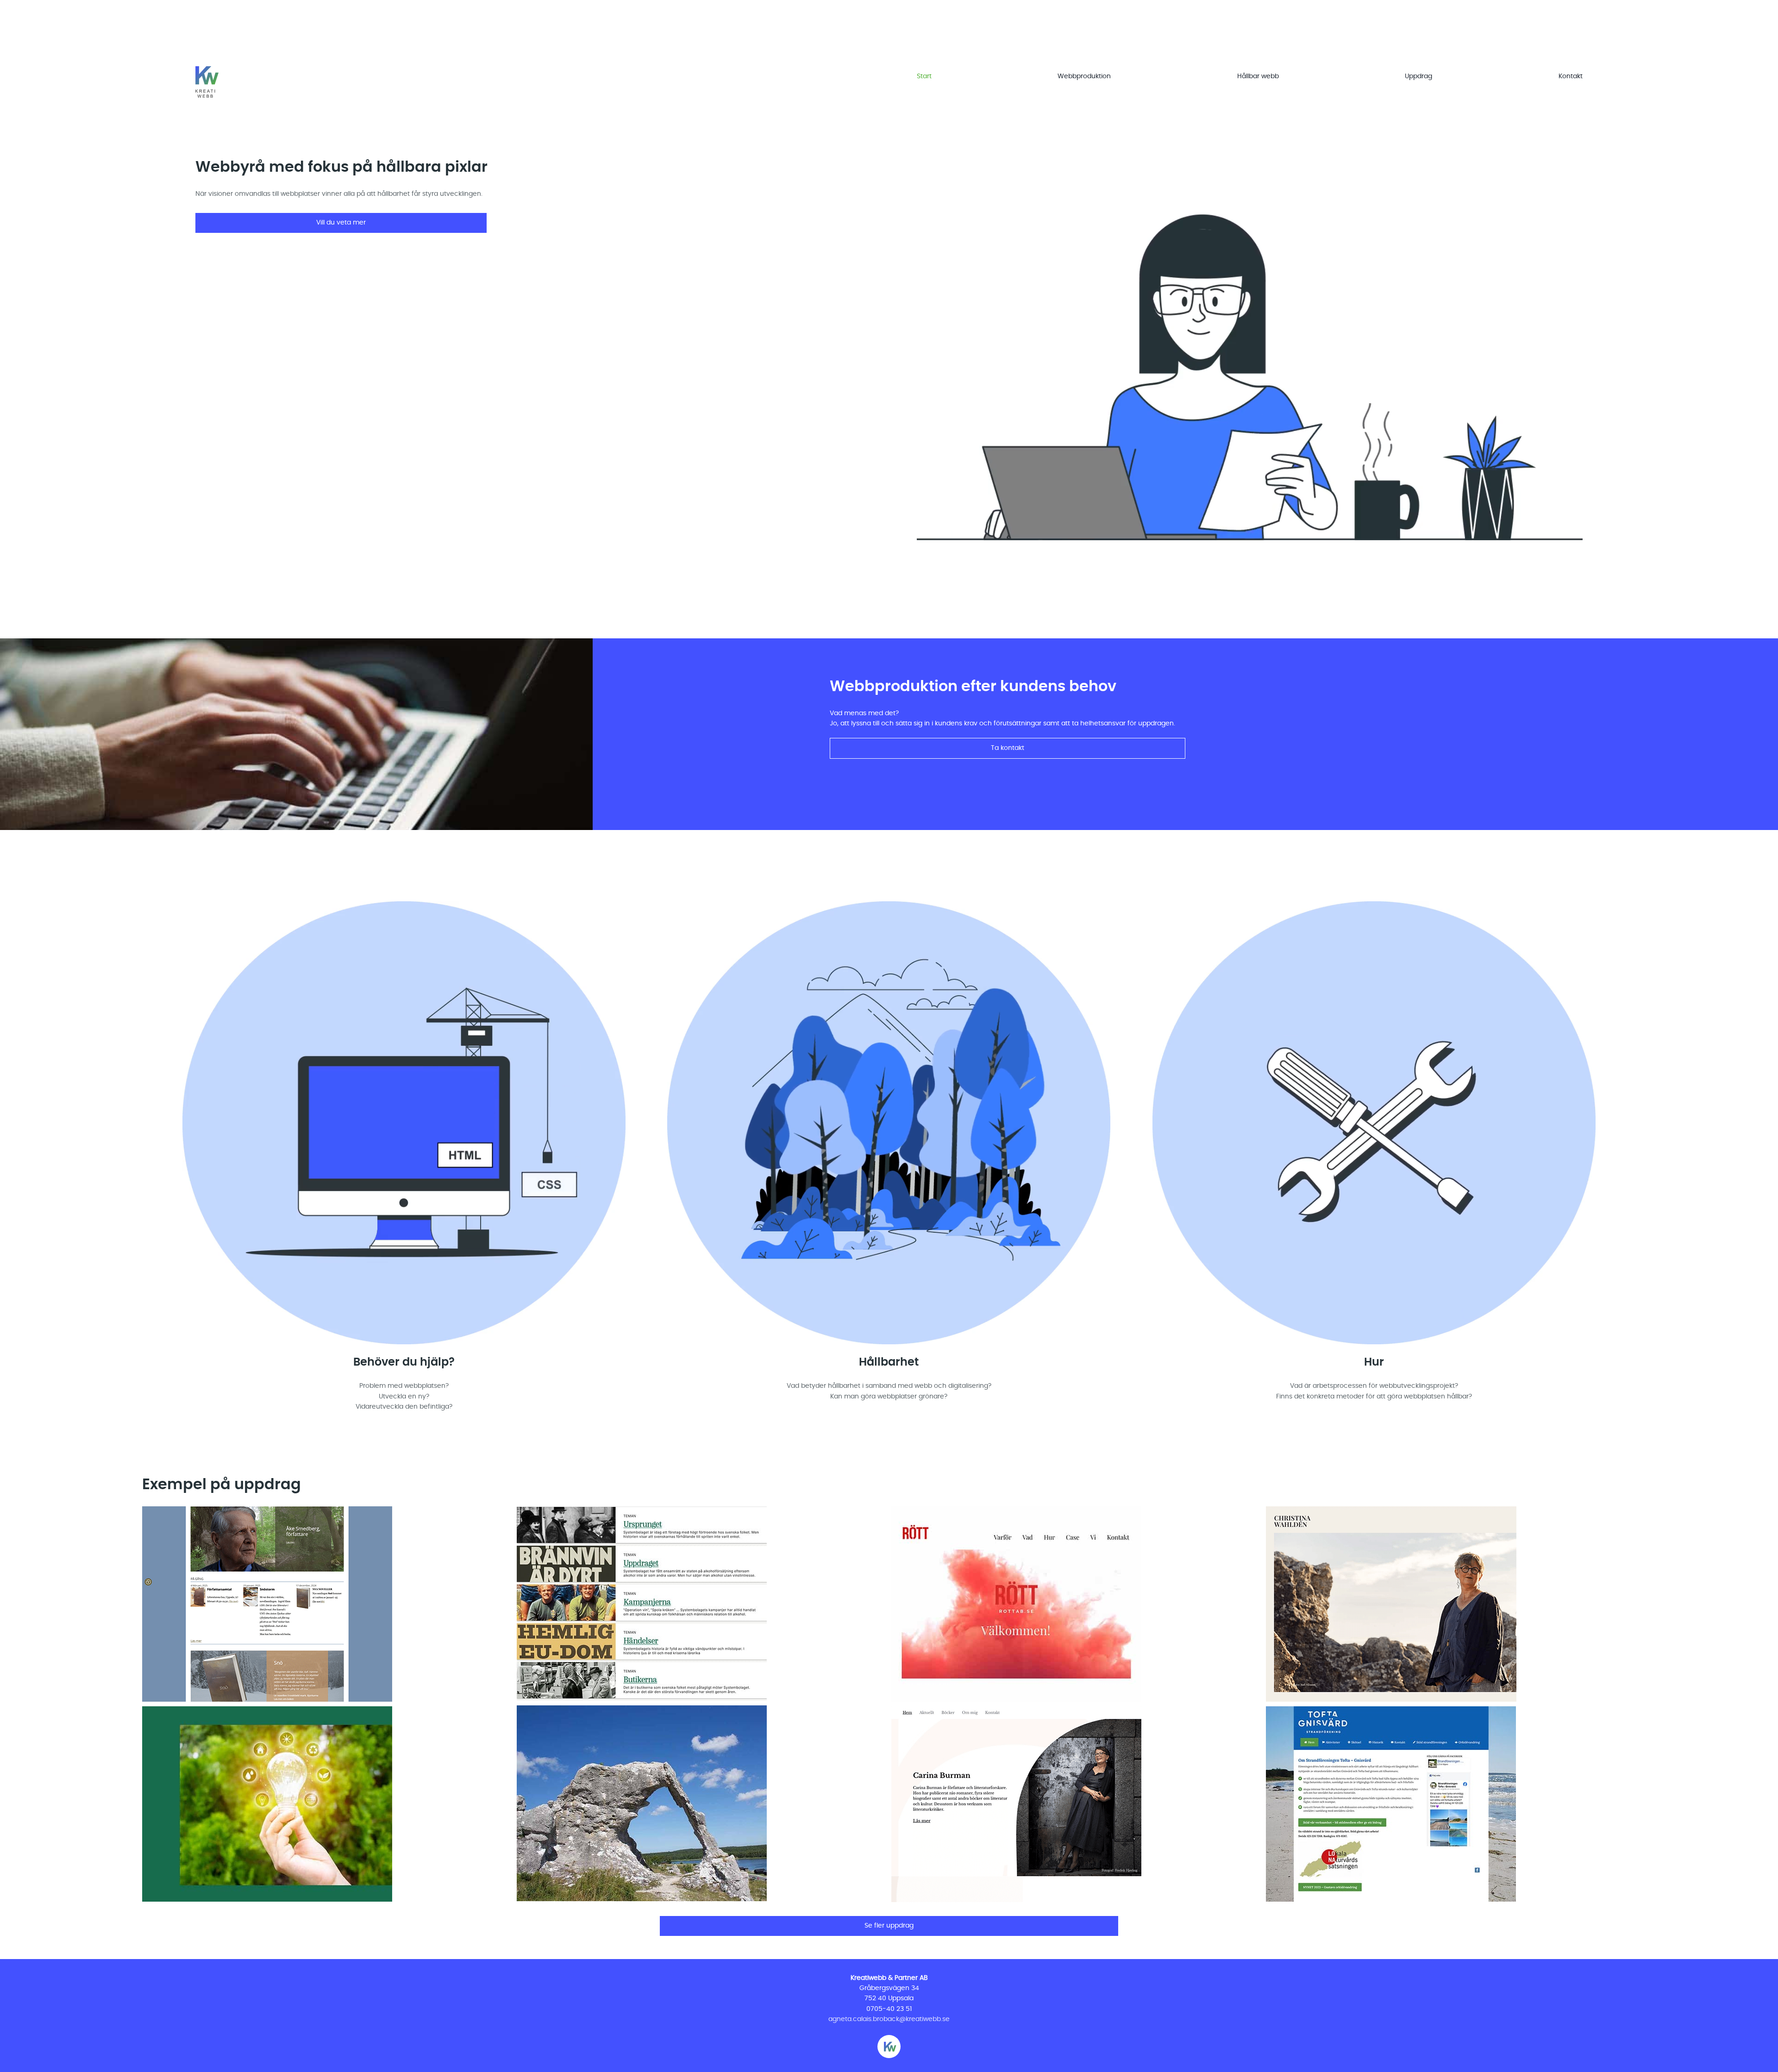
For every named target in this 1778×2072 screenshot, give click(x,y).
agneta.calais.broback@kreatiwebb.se (889, 2019)
